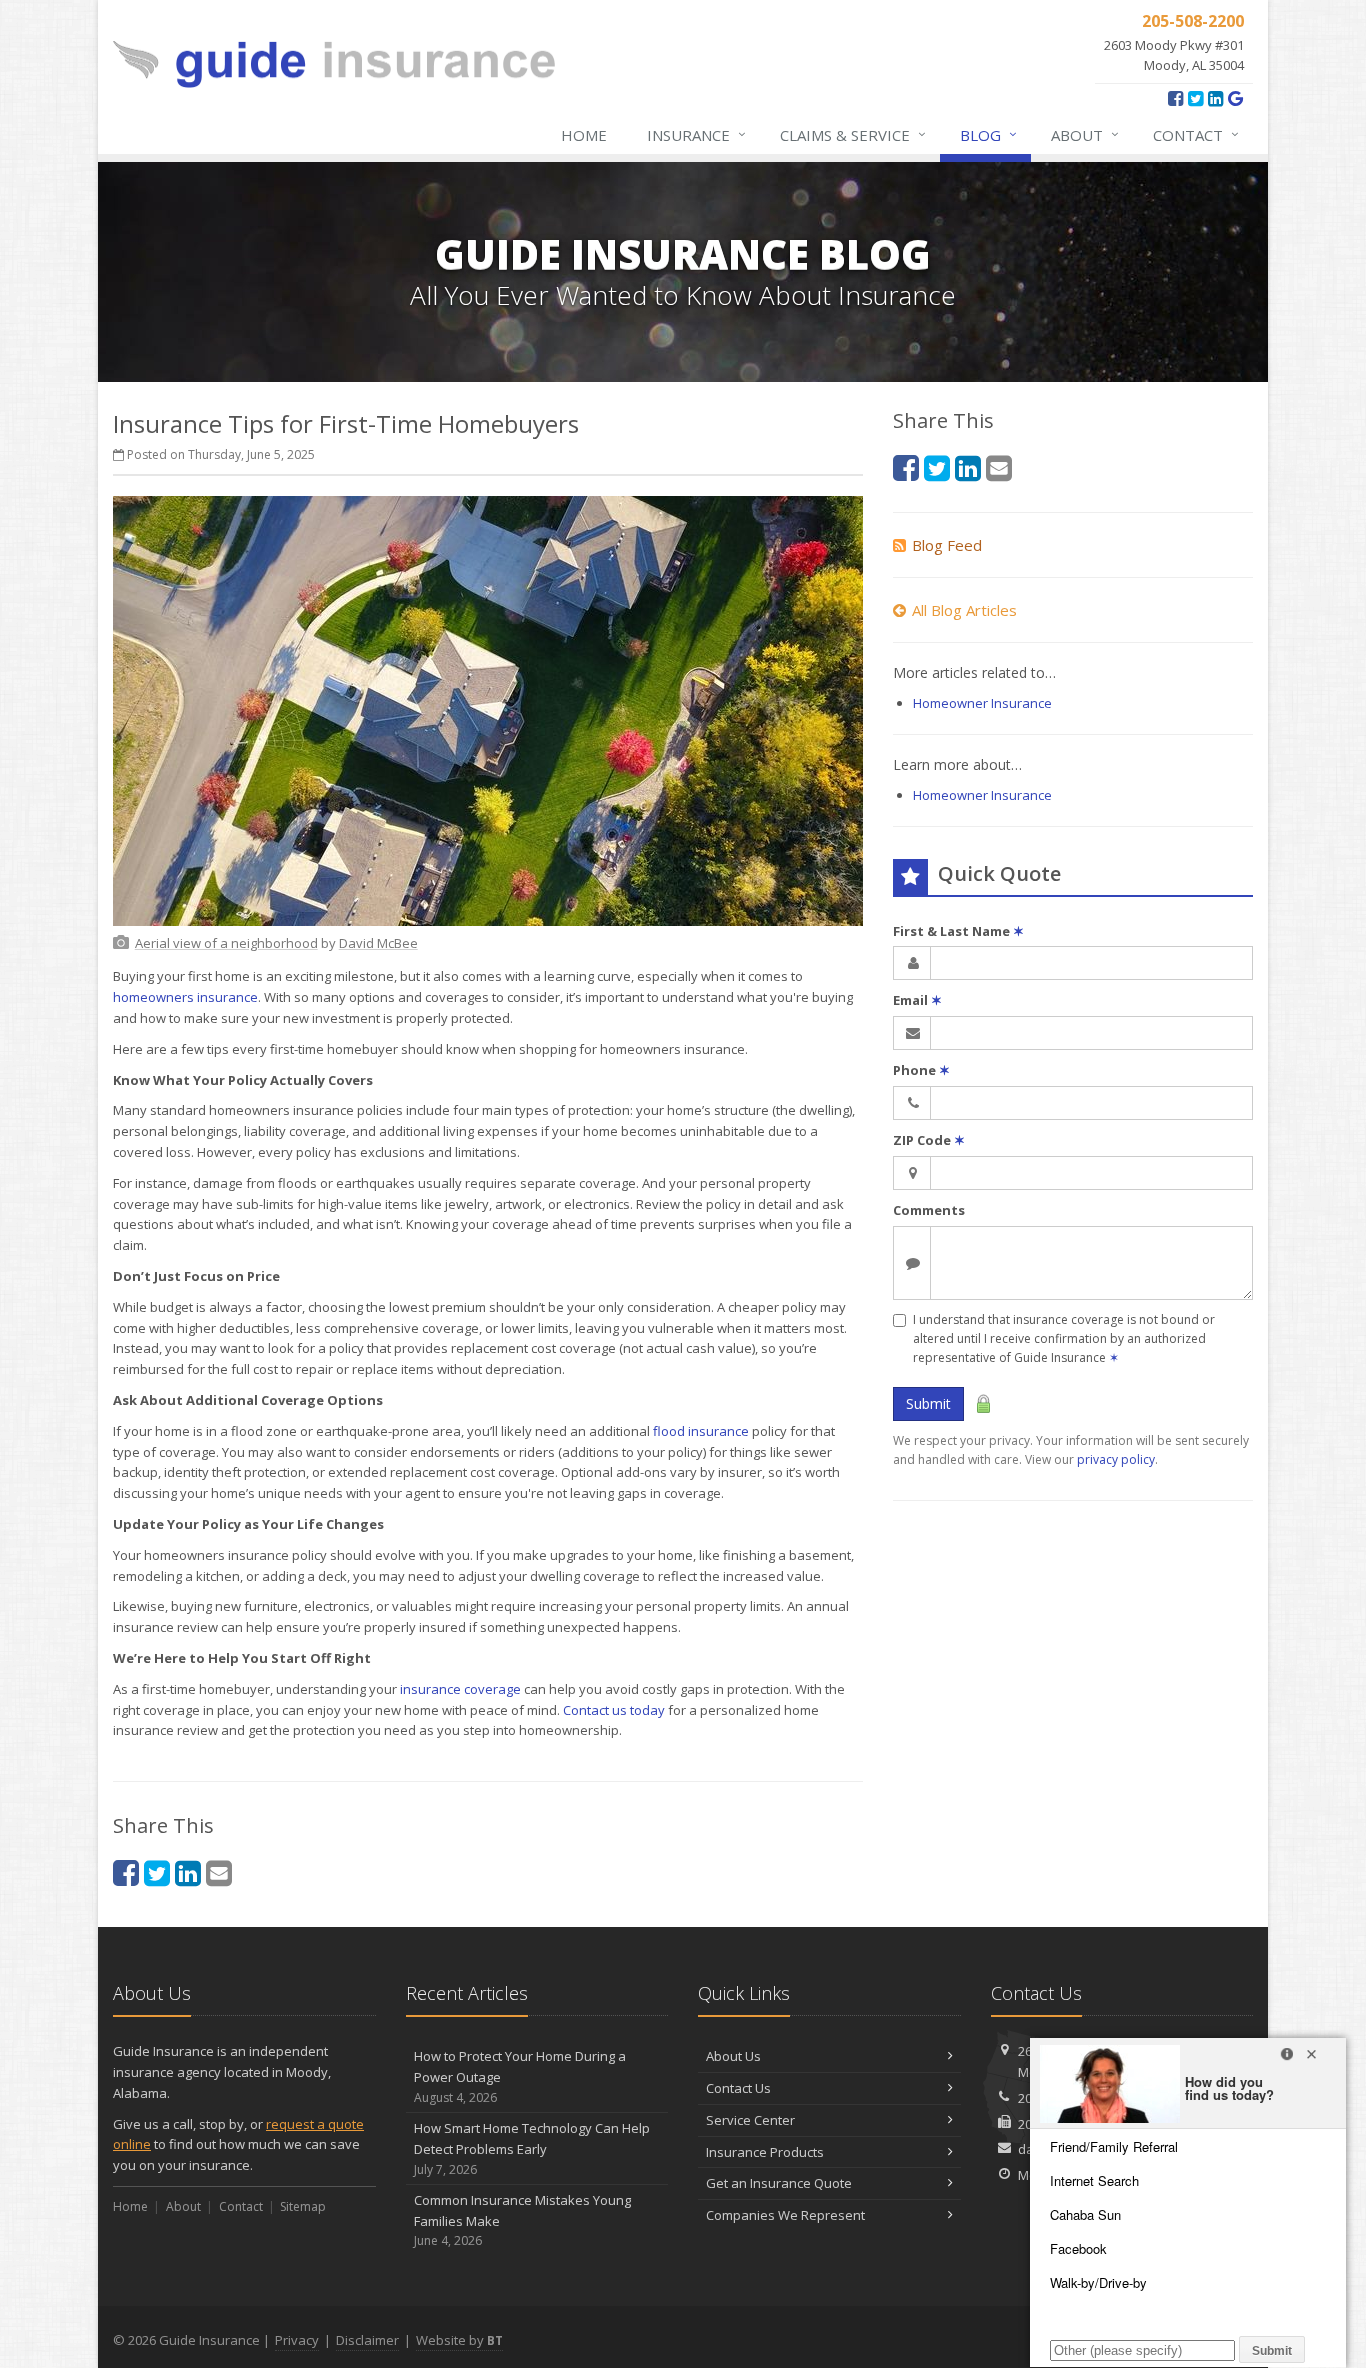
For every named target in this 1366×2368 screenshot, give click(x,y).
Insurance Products (765, 2152)
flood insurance (701, 1431)
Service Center (750, 2120)
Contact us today (614, 1710)
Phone (921, 1070)
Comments (929, 1210)
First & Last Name (958, 931)
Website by (459, 2340)
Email (917, 1000)
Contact (1196, 134)
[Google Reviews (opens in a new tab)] (1235, 98)
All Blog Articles (964, 610)
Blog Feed (947, 545)
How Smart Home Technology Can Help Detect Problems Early (532, 2148)
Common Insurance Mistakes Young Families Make (522, 2220)
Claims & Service (853, 134)
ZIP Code (929, 1140)
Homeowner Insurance (982, 703)
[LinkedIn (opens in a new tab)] (1215, 98)
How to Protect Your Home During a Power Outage (520, 2076)
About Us (733, 2056)
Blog (988, 134)
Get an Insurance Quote (779, 2183)
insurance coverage (460, 1689)
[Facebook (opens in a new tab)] (1175, 98)
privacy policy (1116, 1459)
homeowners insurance (185, 997)
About (1085, 134)
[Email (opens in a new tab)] (219, 1872)
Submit (928, 1403)
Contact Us (738, 2088)
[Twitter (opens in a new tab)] (1195, 98)
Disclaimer (367, 2340)
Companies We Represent (785, 2215)
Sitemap (303, 2206)
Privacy (297, 2340)
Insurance (696, 134)
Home (584, 135)
